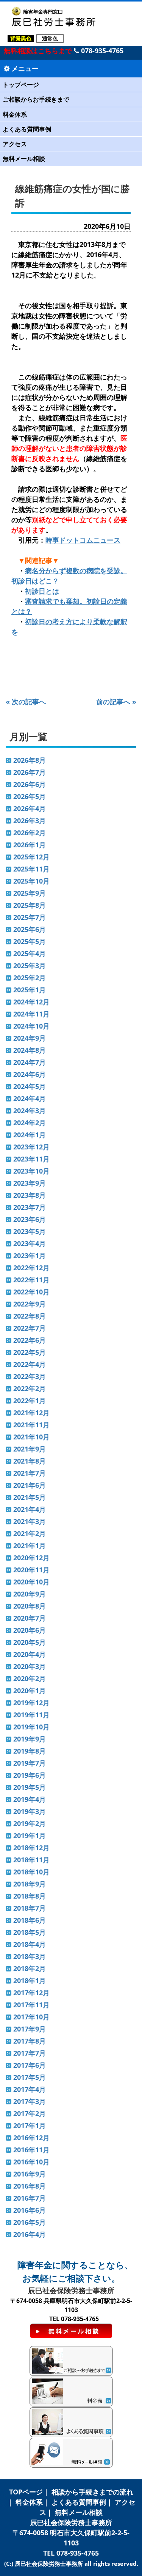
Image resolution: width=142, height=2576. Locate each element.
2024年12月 (31, 1002)
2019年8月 (30, 1751)
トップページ (21, 85)
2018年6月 (30, 1920)
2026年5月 (30, 796)
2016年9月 (30, 2174)
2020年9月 (30, 1594)
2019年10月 (31, 1727)
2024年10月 (31, 1026)
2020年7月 (30, 1618)
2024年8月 (30, 1050)
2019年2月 (30, 1823)
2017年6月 (30, 2065)
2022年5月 (30, 1352)
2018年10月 (31, 1872)
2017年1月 (30, 2126)
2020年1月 (30, 1691)
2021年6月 (30, 1485)
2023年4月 (30, 1243)
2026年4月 (30, 808)
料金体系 (15, 114)
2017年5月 (30, 2077)
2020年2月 (30, 1678)
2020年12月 (31, 1558)
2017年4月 (30, 2089)
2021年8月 (30, 1461)
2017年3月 (30, 2101)
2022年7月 (30, 1328)
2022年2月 (30, 1388)
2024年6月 (30, 1074)
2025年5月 (30, 941)
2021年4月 (30, 1509)
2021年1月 (30, 1546)
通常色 (50, 38)
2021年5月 (30, 1497)
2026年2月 (30, 833)
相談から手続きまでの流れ (92, 2492)
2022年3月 (30, 1376)
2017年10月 (31, 2017)
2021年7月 (30, 1473)
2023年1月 (30, 1256)
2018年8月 (30, 1896)
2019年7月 (30, 1763)
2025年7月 (30, 917)
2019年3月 (30, 1811)
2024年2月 (30, 1123)
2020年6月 (30, 1630)
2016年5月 (30, 2222)
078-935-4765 (101, 51)
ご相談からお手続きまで (36, 99)
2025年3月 (30, 966)
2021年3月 (30, 1521)
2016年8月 (30, 2186)
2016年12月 (31, 2138)
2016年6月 (30, 2210)
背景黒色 (21, 38)
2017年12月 (31, 1993)
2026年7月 (30, 772)
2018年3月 (30, 1956)
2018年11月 (31, 1860)
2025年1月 (30, 990)
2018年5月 (30, 1932)
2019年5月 (30, 1787)
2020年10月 (31, 1582)
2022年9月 (30, 1304)
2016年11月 (31, 2150)
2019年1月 (30, 1836)
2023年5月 (30, 1231)
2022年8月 (30, 1316)
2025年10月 (31, 881)
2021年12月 (31, 1413)
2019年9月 (30, 1739)
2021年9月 (30, 1449)
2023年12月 (31, 1147)
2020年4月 (30, 1654)
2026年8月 (30, 760)
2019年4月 (30, 1799)
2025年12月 (31, 857)
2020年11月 (31, 1570)
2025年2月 (30, 978)
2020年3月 (30, 1666)
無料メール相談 (24, 159)
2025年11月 (31, 869)
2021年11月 (31, 1425)
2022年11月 (31, 1280)
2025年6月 (30, 929)
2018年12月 (31, 1848)
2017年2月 (30, 2113)
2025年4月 (30, 953)
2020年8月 (30, 1606)
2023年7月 (30, 1207)
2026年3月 (30, 821)
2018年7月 (30, 1908)
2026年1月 (30, 845)
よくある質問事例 (27, 129)
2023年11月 (31, 1159)
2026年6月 (30, 784)
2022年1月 (30, 1401)
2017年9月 (30, 2029)
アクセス (15, 144)
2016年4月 (30, 2234)
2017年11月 (31, 2005)
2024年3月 (30, 1111)
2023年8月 (30, 1195)
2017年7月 (30, 2053)
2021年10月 (31, 1437)
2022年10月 (31, 1292)
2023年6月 (30, 1219)
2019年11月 (31, 1715)
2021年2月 (30, 1533)
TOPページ (26, 2492)
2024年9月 (30, 1038)
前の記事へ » (116, 702)
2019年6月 (30, 1775)
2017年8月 (30, 2041)
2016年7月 (30, 2198)
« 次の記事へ (26, 702)
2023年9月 (30, 1183)
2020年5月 (30, 1642)
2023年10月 (31, 1171)
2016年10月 (31, 2162)
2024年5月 (30, 1086)
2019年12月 (31, 1703)
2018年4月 (30, 1944)
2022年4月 (30, 1364)
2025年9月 (30, 893)
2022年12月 (31, 1268)
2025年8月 (30, 905)
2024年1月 (30, 1135)
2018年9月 (30, 1884)
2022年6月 (30, 1340)
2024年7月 (30, 1062)
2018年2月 (30, 1968)
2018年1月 (30, 1981)
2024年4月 (30, 1098)
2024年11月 (31, 1014)
